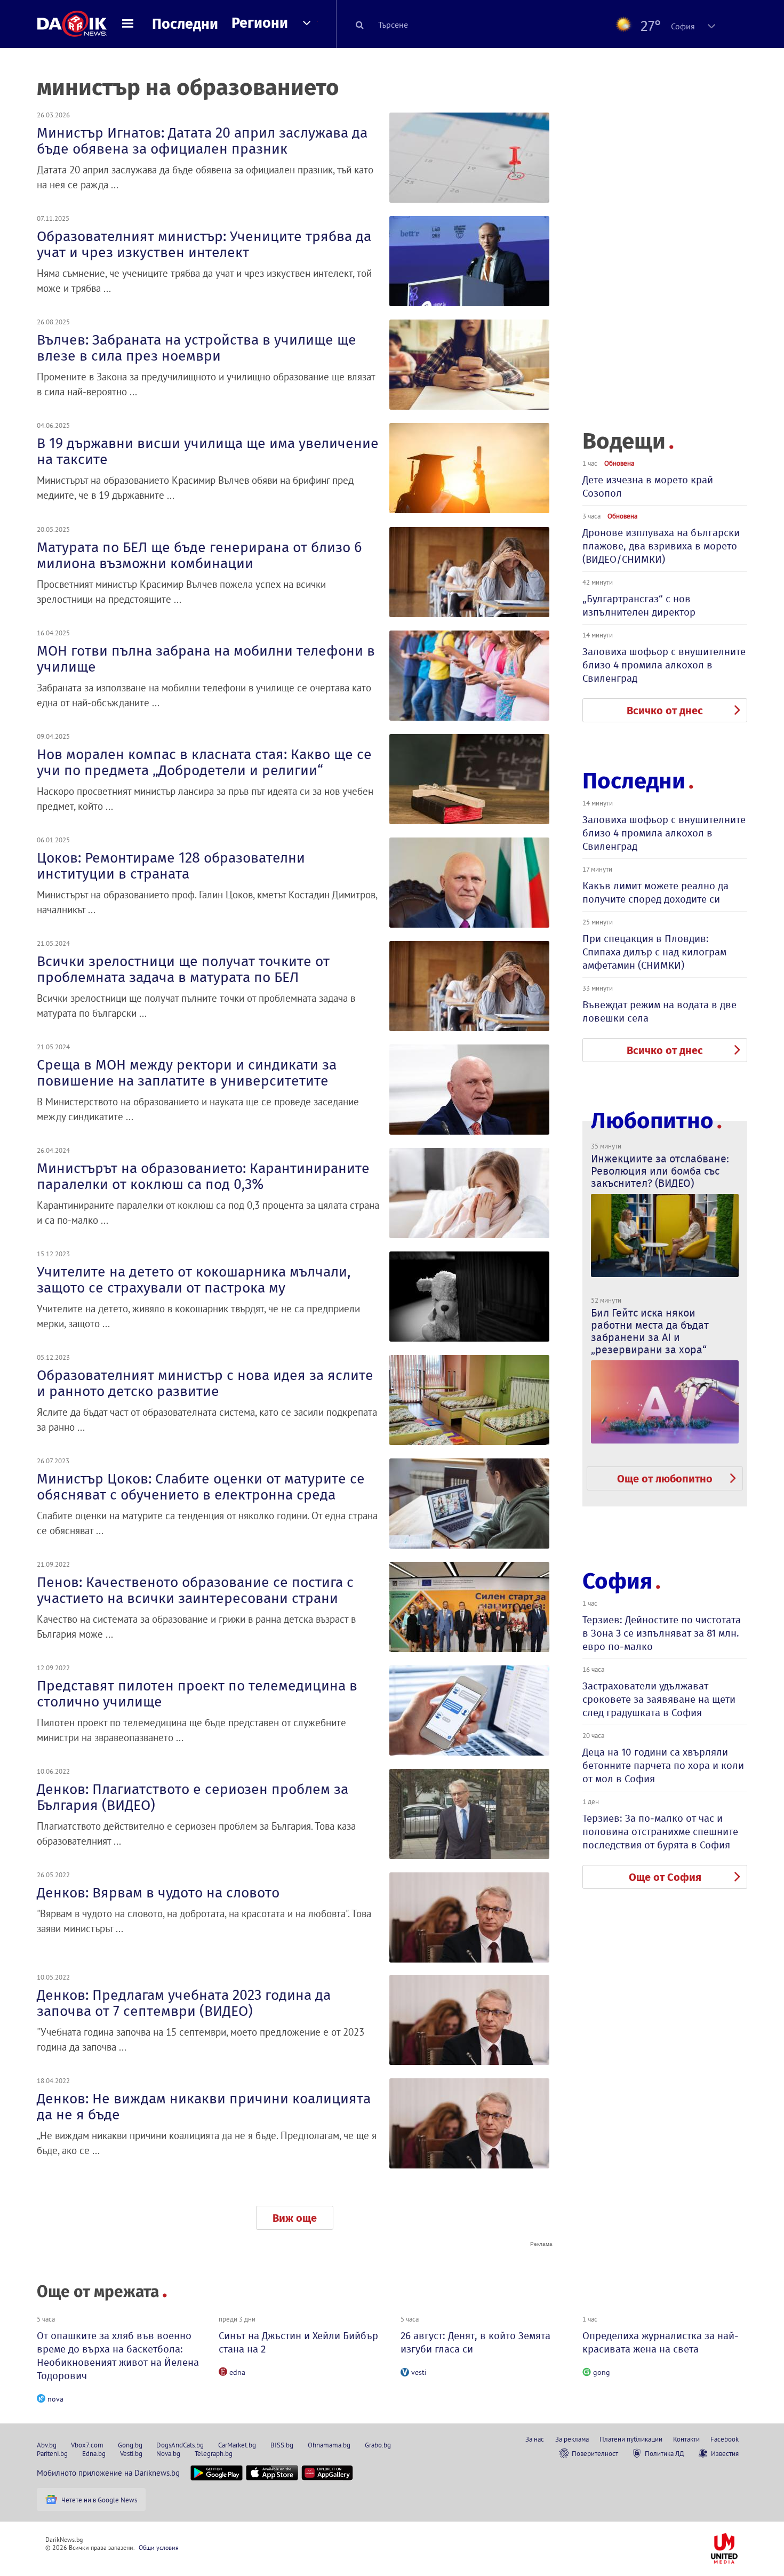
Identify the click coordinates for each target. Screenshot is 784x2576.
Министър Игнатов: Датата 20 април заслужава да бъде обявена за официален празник (202, 141)
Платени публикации (631, 2439)
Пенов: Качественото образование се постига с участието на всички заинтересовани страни (195, 1590)
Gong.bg (130, 2445)
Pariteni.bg (52, 2453)
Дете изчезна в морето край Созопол (648, 487)
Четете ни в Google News (99, 2500)
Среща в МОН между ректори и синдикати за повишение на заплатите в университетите (187, 1073)
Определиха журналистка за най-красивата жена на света (661, 2342)
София (617, 1581)
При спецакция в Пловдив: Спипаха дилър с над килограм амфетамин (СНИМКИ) (654, 952)
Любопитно (652, 1121)
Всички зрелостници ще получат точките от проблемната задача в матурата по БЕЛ (183, 969)
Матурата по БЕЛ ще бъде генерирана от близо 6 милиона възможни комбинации (199, 555)
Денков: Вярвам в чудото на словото (158, 1893)
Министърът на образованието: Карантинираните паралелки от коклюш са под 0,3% (203, 1176)
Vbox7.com (87, 2445)
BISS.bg (282, 2445)
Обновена (619, 463)
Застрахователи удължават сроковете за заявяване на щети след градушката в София (659, 1699)
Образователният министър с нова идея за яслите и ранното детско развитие (205, 1383)
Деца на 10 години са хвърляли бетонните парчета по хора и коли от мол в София (663, 1765)
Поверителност (595, 2453)
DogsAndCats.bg (180, 2445)
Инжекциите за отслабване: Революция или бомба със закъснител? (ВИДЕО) (660, 1171)
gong (602, 2372)
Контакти (686, 2439)
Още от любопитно (665, 1479)
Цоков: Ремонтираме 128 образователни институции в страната (171, 866)
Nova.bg (168, 2453)
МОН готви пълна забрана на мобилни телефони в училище (206, 659)
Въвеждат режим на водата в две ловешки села (659, 1011)
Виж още (295, 2218)
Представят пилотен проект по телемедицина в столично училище (197, 1694)
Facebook (725, 2439)
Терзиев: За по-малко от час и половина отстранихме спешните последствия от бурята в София (660, 1832)
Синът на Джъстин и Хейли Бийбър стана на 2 (298, 2342)
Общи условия (159, 2547)
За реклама (572, 2439)
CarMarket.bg (237, 2445)
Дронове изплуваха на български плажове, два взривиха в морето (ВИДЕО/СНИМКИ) (661, 546)
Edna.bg (94, 2453)
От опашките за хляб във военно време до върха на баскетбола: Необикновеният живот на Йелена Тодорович (118, 2356)
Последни (185, 24)
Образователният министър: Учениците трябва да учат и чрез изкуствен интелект (204, 244)
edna (237, 2372)
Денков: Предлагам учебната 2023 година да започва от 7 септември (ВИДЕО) (184, 2003)
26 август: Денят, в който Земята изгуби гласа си (475, 2342)
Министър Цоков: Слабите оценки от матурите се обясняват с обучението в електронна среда (201, 1487)
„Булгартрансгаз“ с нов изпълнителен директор (639, 605)
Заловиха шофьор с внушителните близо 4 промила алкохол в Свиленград (664, 665)
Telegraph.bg (214, 2453)
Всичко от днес (665, 711)
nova (55, 2399)
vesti (419, 2372)
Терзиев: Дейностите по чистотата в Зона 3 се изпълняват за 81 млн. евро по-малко (662, 1633)
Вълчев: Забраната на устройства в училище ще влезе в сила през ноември (197, 348)
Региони (260, 23)
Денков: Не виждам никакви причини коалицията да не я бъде (204, 2107)
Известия (725, 2453)
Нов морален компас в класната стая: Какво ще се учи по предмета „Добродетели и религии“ (204, 762)
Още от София (665, 1877)
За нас (535, 2439)
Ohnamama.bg (329, 2445)
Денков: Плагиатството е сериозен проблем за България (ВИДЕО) (193, 1797)
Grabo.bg (378, 2445)
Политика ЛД (665, 2453)
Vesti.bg (131, 2453)
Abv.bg (47, 2445)
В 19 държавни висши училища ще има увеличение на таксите (208, 451)
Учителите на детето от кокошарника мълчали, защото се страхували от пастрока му (194, 1280)
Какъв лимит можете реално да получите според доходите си (655, 892)
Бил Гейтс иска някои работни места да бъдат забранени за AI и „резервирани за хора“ (650, 1331)
